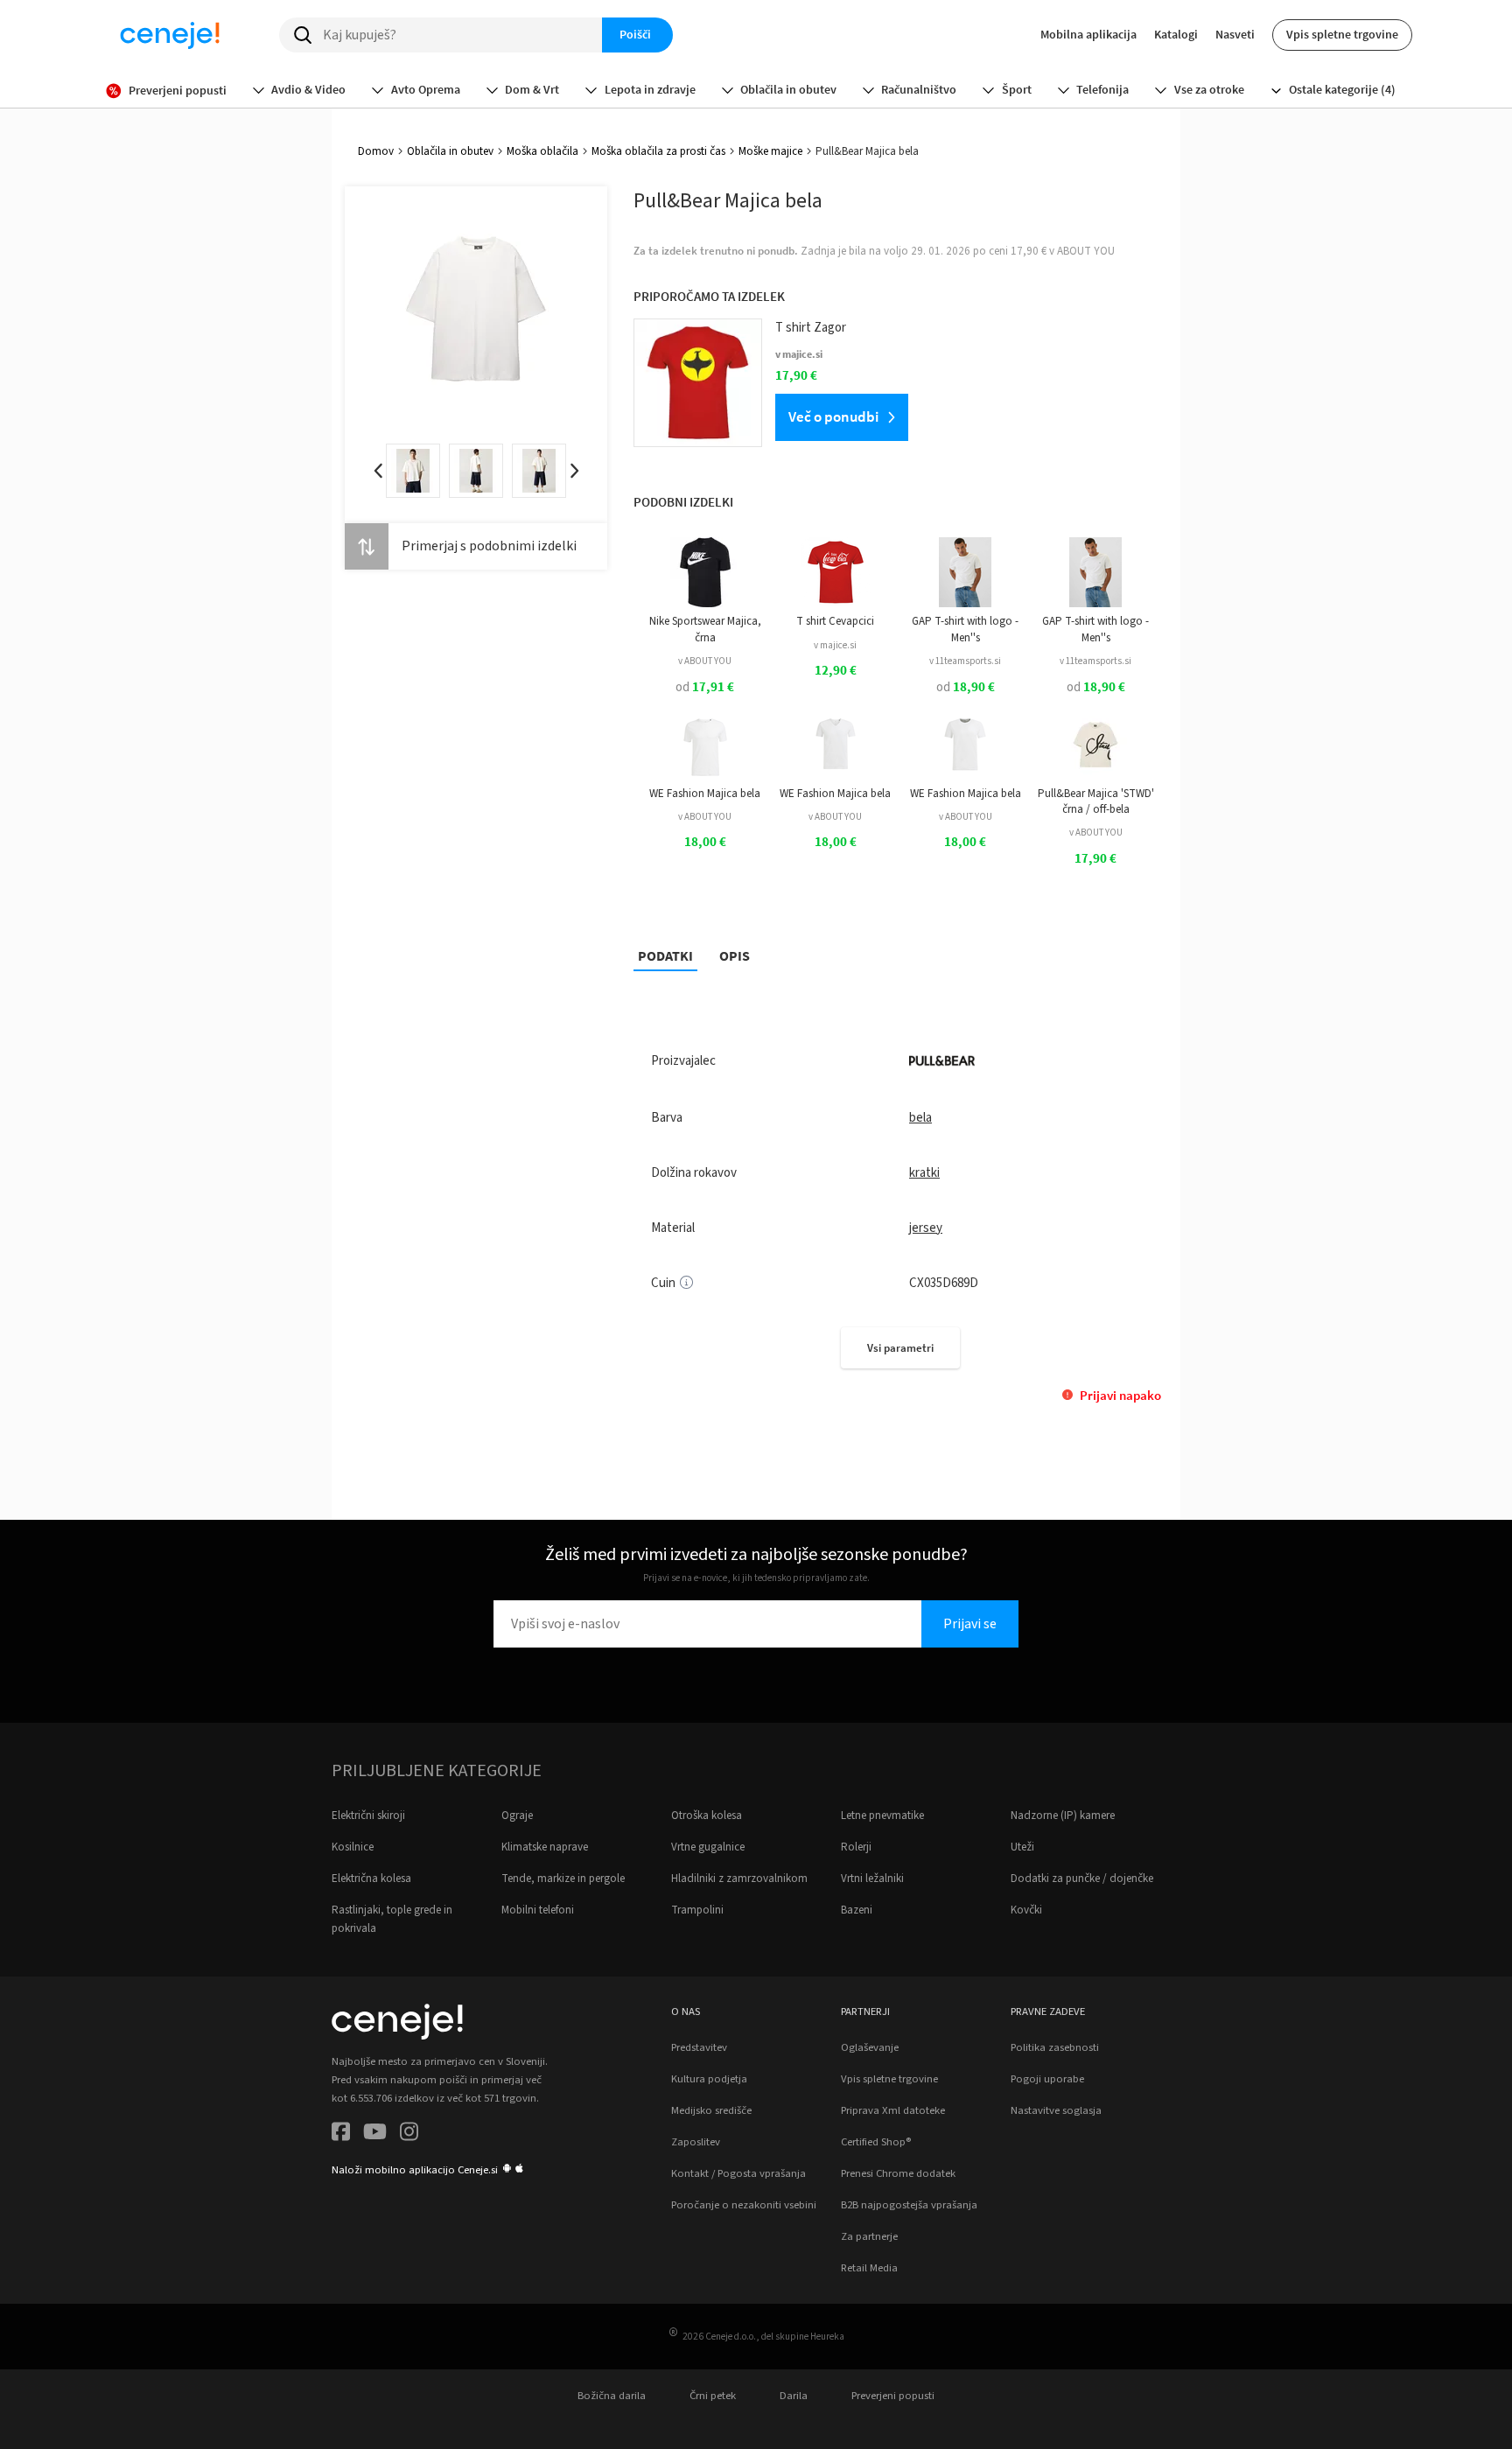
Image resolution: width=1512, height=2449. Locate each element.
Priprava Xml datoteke (893, 2110)
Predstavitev (699, 2047)
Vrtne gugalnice (708, 1847)
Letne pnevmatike (882, 1816)
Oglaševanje (870, 2047)
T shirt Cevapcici (835, 621)
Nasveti (1235, 34)
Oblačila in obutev (450, 151)
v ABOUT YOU (705, 661)
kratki (924, 1173)
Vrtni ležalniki (872, 1879)
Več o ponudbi (833, 416)
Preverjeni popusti (893, 2396)
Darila (794, 2396)
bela (920, 1118)
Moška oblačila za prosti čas (658, 151)
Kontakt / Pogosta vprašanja (738, 2173)
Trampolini (697, 1910)
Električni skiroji (368, 1816)
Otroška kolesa (707, 1816)
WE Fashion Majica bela (705, 794)
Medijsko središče (711, 2110)
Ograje (517, 1816)
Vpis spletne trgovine (1342, 34)
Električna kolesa (371, 1879)
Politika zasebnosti (1055, 2047)
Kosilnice (353, 1847)
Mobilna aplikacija (1088, 34)
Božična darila (612, 2396)
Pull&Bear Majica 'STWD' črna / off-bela (1096, 801)
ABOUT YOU (1086, 251)
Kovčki (1026, 1910)
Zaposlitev (696, 2142)
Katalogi (1176, 34)
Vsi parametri (900, 1348)
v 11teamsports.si (965, 661)
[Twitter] (375, 2134)
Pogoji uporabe (1047, 2079)
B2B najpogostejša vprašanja (909, 2205)
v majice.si (835, 645)
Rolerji (856, 1847)
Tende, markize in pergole (563, 1879)
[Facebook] (341, 2134)
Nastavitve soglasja (1056, 2110)
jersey (926, 1228)
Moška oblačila (542, 151)
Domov (376, 151)
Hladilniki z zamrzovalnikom (739, 1879)
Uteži (1022, 1847)
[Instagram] (409, 2134)
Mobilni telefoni (538, 1910)
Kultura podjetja (709, 2079)
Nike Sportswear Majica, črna (705, 629)
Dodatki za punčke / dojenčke (1082, 1879)
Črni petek (713, 2396)
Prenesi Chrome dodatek (898, 2173)
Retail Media (869, 2268)
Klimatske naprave (545, 1847)
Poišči (635, 34)
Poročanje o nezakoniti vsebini (744, 2205)
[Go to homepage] (170, 35)
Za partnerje (869, 2236)
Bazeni (857, 1910)
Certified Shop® (876, 2142)
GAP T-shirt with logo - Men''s (965, 629)
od (705, 687)
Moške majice (770, 151)
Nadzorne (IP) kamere (1063, 1816)
